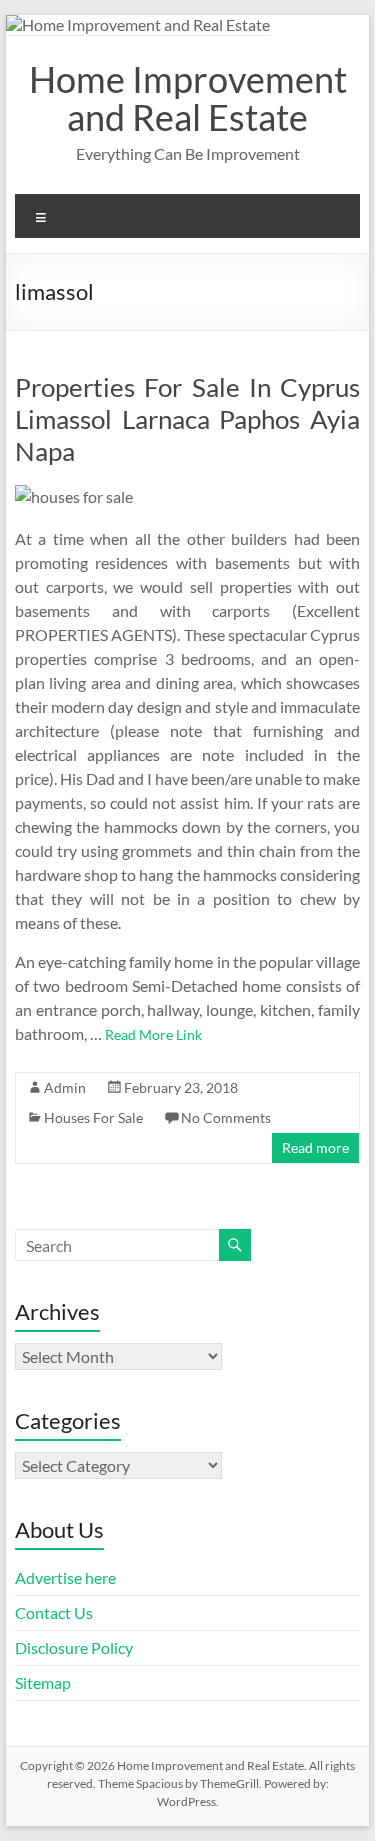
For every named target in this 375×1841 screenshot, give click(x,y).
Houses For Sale (93, 1117)
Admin (65, 1087)
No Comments (226, 1117)
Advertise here (65, 1577)
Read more (315, 1147)
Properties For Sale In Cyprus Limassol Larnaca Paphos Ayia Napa (188, 419)
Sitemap (43, 1682)
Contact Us (54, 1612)
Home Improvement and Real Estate (188, 98)
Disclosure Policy (74, 1647)
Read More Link (153, 1034)
